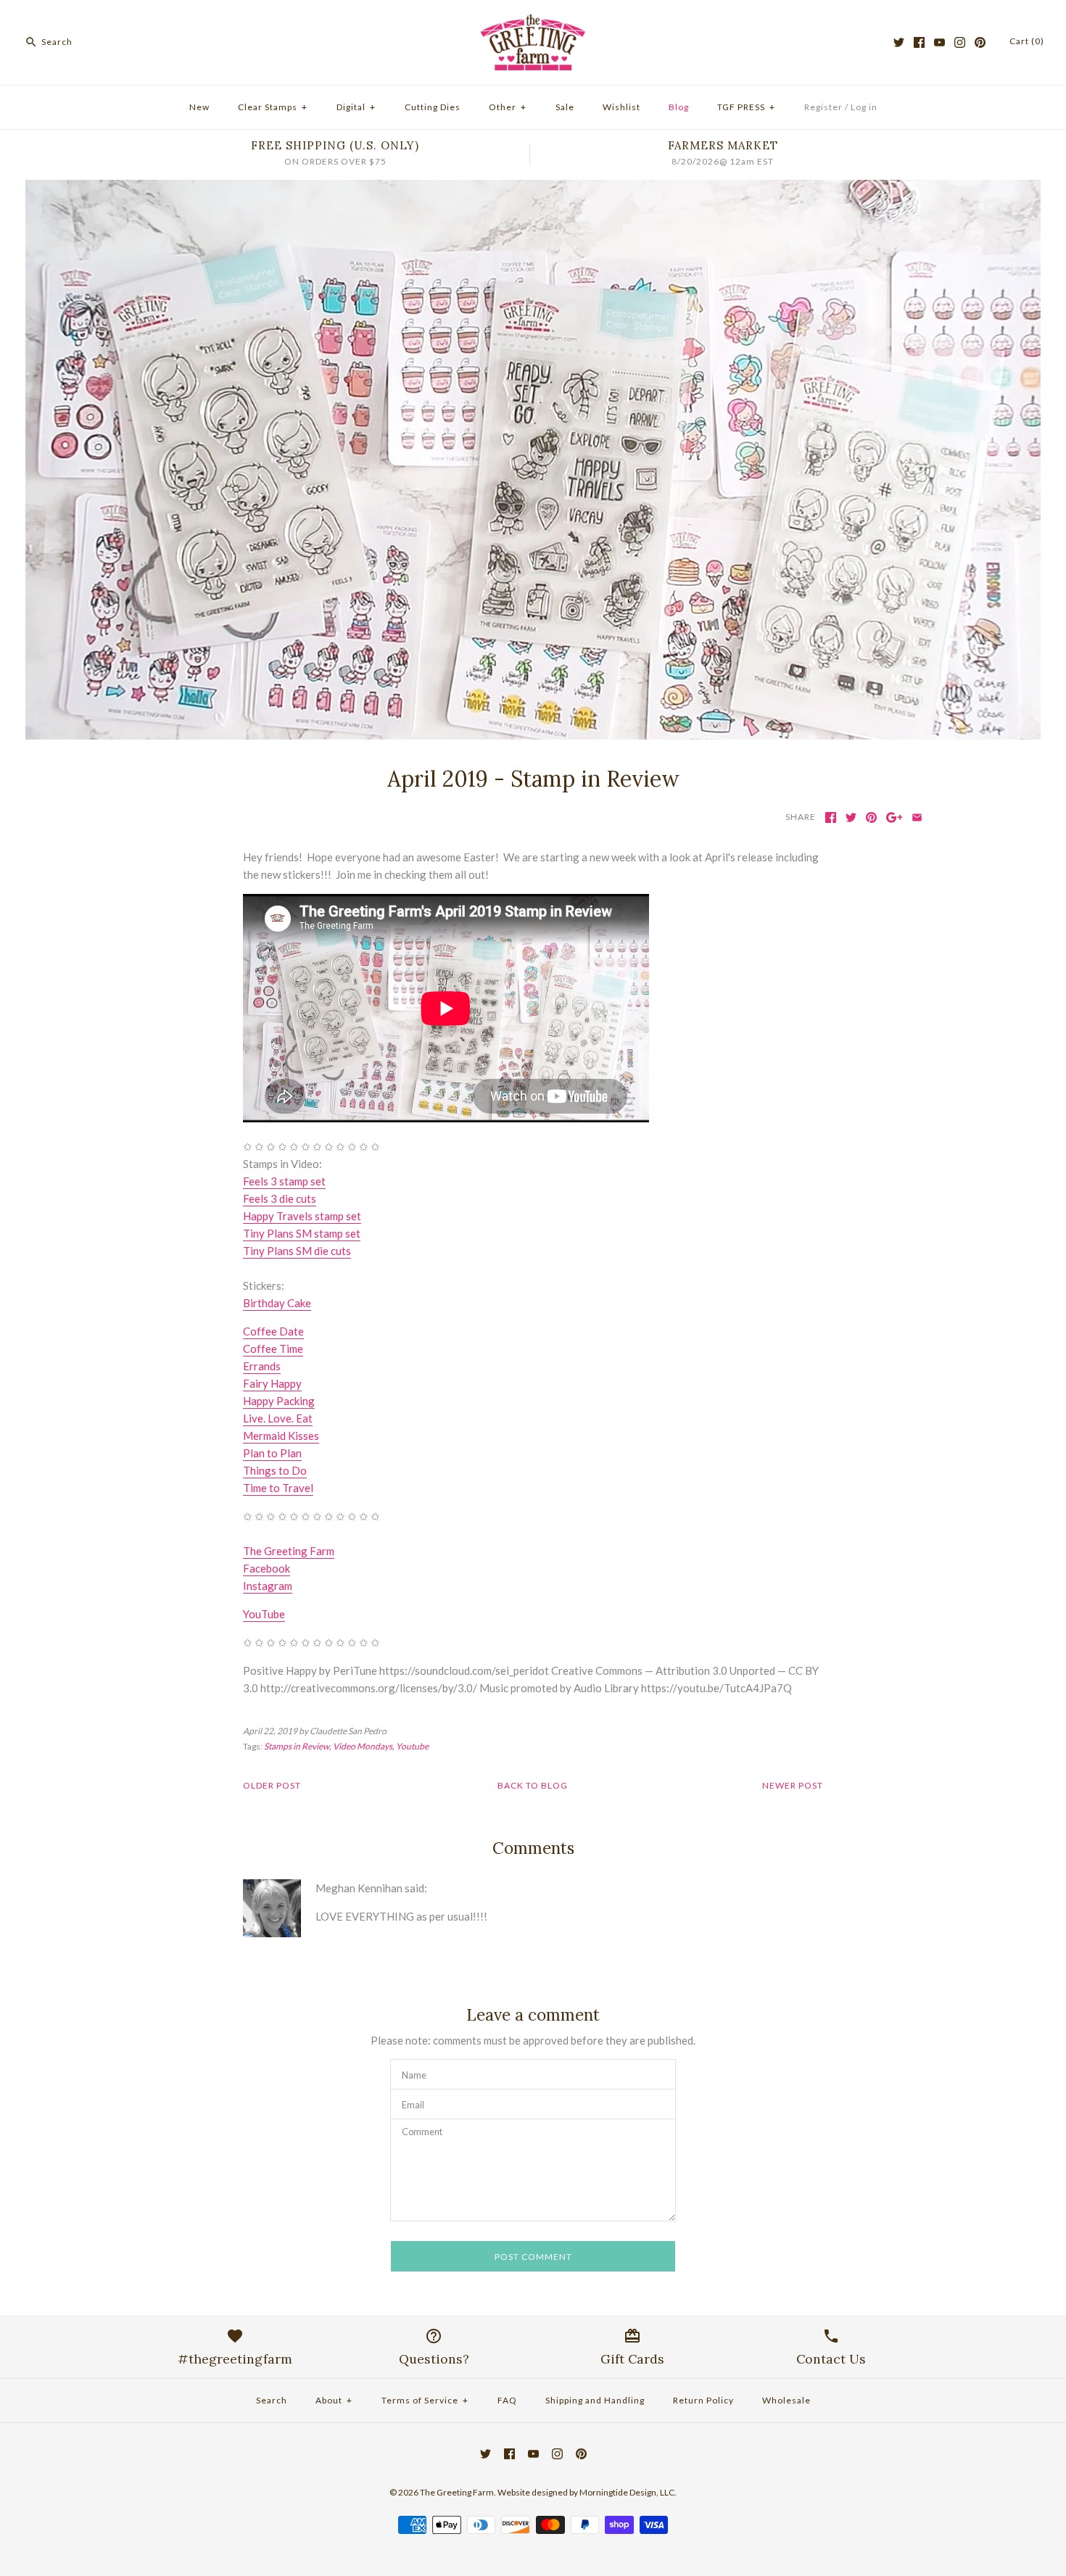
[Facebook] (919, 42)
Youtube (412, 1746)
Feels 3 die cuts (280, 1198)
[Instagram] (960, 42)
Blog (679, 107)
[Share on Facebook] (831, 817)
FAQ (507, 2400)
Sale (565, 107)
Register (823, 107)
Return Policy (703, 2400)
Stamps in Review (297, 1746)
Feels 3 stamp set (284, 1181)
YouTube (264, 1614)
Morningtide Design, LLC (627, 2492)
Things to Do (275, 1470)
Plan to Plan (272, 1453)
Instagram (268, 1586)
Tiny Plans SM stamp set (302, 1233)
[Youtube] (939, 42)
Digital (356, 107)
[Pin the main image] (871, 817)
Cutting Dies (433, 107)
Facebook (266, 1568)
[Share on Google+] (894, 817)
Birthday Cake (277, 1303)
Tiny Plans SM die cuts (297, 1251)
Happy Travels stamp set (302, 1216)
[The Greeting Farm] (533, 23)
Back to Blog (533, 1785)
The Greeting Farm (289, 1551)
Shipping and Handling (595, 2400)
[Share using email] (917, 817)
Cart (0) (1027, 41)
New (199, 107)
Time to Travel (278, 1488)
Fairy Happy (272, 1383)
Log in (864, 107)
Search (272, 2400)
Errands (262, 1366)
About (334, 2400)
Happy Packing (279, 1401)
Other (508, 107)
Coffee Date (273, 1331)
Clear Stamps (273, 107)
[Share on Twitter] (851, 817)
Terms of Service (425, 2400)
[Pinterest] (980, 42)
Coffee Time (273, 1349)
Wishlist (621, 107)
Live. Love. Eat (278, 1418)
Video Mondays (363, 1746)
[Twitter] (899, 42)
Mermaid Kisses (281, 1436)
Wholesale (786, 2400)
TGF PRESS (746, 107)
